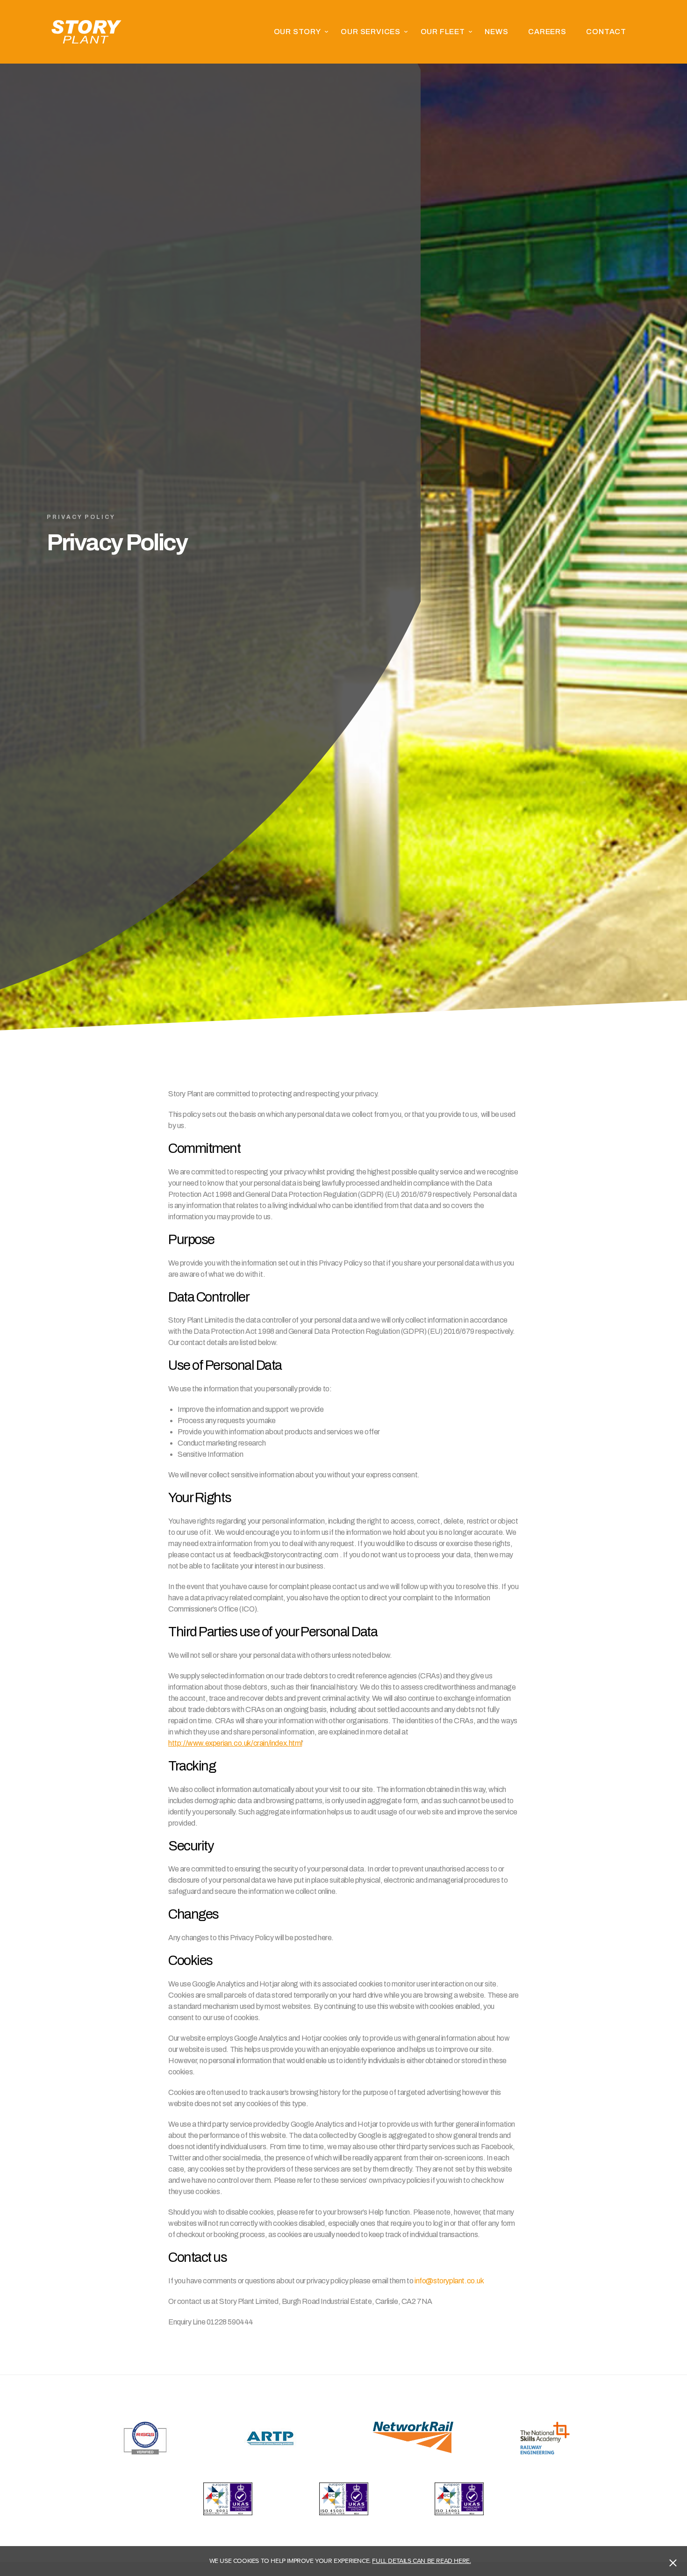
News (496, 32)
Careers (547, 32)
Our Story (297, 32)
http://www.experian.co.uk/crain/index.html (235, 1743)
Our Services (371, 32)
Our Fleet (443, 32)
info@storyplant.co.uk (449, 2281)
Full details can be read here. (421, 2561)
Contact (606, 32)
